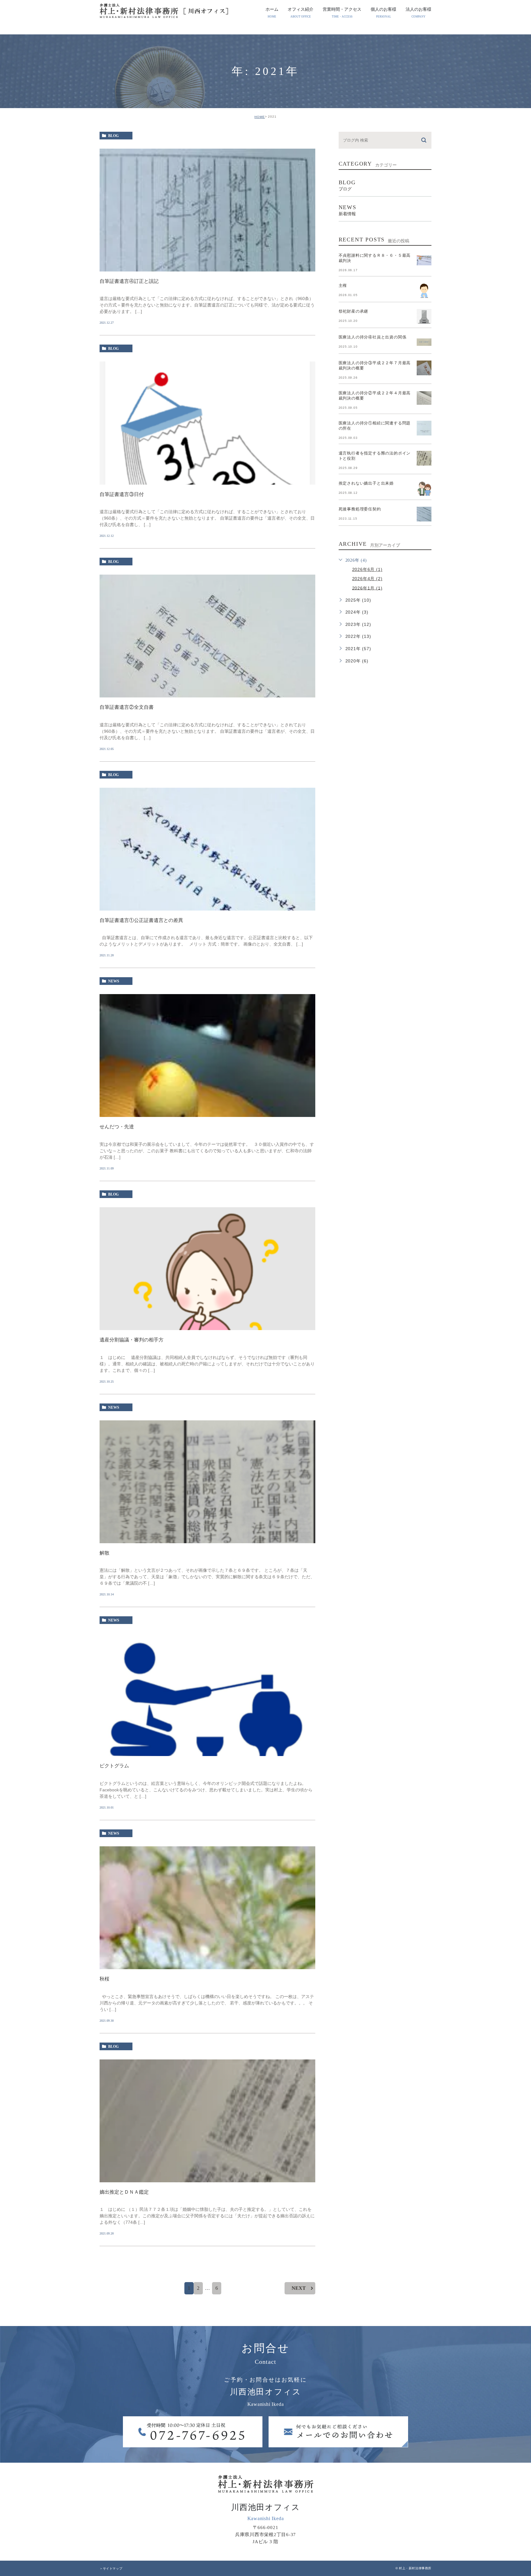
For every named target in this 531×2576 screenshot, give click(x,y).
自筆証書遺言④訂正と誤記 (129, 281)
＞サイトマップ (111, 2568)
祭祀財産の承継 (354, 311)
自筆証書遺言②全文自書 (127, 707)
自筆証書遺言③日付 (122, 494)
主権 (343, 285)
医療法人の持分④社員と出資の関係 (373, 337)
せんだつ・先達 (117, 1127)
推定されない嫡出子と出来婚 (366, 483)
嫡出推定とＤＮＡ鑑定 (124, 2192)
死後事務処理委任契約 (360, 509)
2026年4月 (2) (367, 579)
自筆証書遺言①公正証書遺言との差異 (141, 920)
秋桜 (104, 1979)
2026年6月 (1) (367, 569)
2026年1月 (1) (367, 588)
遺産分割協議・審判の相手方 (132, 1340)
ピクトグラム (114, 1766)
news (114, 981)
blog (113, 136)
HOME (260, 117)
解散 (104, 1553)
